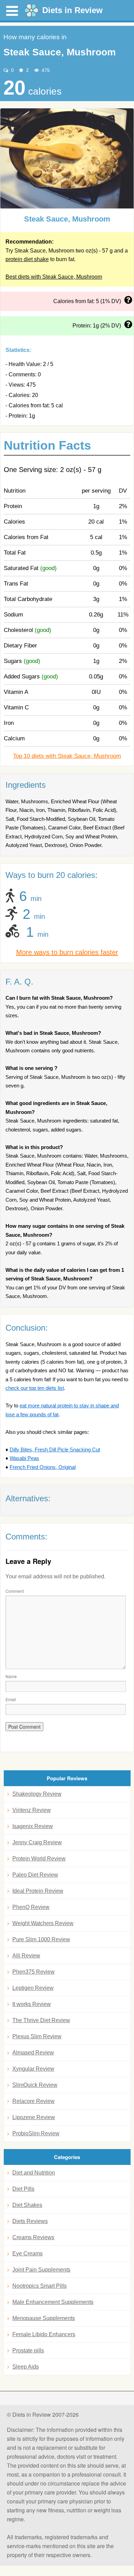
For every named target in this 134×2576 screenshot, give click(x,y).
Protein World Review (39, 1859)
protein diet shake (27, 259)
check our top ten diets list (35, 1388)
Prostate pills (28, 2350)
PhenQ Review (31, 1907)
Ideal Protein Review (38, 1891)
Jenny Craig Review (37, 1842)
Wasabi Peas (24, 1458)
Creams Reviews (33, 2237)
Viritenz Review (32, 1810)
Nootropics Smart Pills (40, 2286)
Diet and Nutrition (34, 2173)
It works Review (32, 2004)
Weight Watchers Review (43, 1923)
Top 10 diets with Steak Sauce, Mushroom (67, 756)
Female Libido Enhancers (44, 2334)
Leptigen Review (33, 1988)
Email (11, 1699)
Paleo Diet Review (35, 1875)
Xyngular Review (33, 2069)
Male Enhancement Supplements (53, 2302)
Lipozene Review (34, 2117)
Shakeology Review (37, 1794)
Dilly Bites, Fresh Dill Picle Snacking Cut (55, 1450)
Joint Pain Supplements (41, 2270)
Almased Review (33, 2053)
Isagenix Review (33, 1826)
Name (11, 1676)
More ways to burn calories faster (67, 952)
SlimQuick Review (35, 2085)
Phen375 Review (33, 1972)
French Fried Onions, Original (43, 1467)
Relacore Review (33, 2101)
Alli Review (26, 1956)
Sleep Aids (26, 2367)
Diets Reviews (30, 2221)
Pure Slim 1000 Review (41, 1939)
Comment (15, 1591)
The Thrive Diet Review (41, 2020)
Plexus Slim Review (37, 2036)
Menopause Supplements (44, 2318)
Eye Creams (27, 2253)
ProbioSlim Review (36, 2133)
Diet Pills (23, 2189)
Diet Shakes (27, 2205)
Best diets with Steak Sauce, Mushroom (54, 277)
